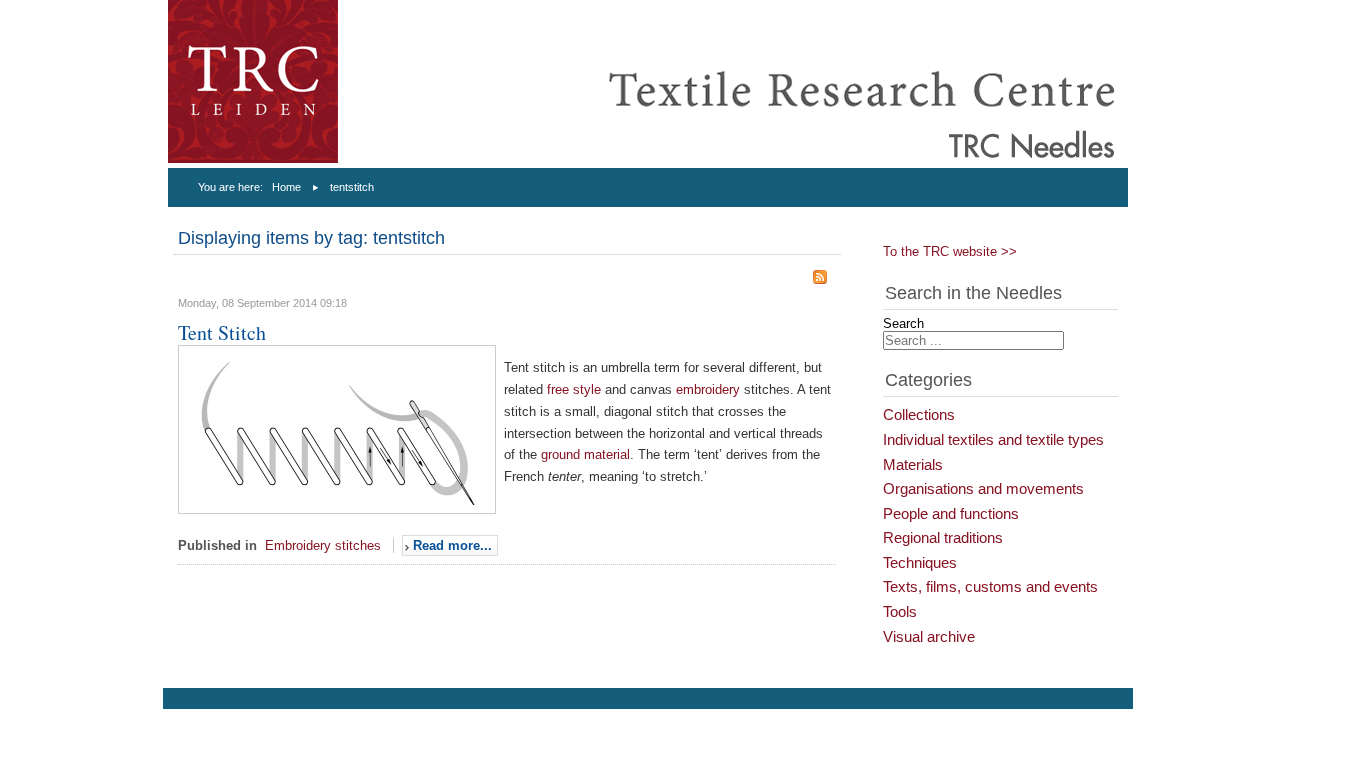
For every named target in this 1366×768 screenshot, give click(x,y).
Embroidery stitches (323, 545)
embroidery (710, 389)
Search (903, 323)
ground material (585, 454)
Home (286, 187)
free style (574, 389)
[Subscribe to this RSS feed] (820, 277)
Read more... (452, 545)
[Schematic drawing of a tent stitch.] (337, 509)
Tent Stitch (222, 332)
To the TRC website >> (950, 251)
